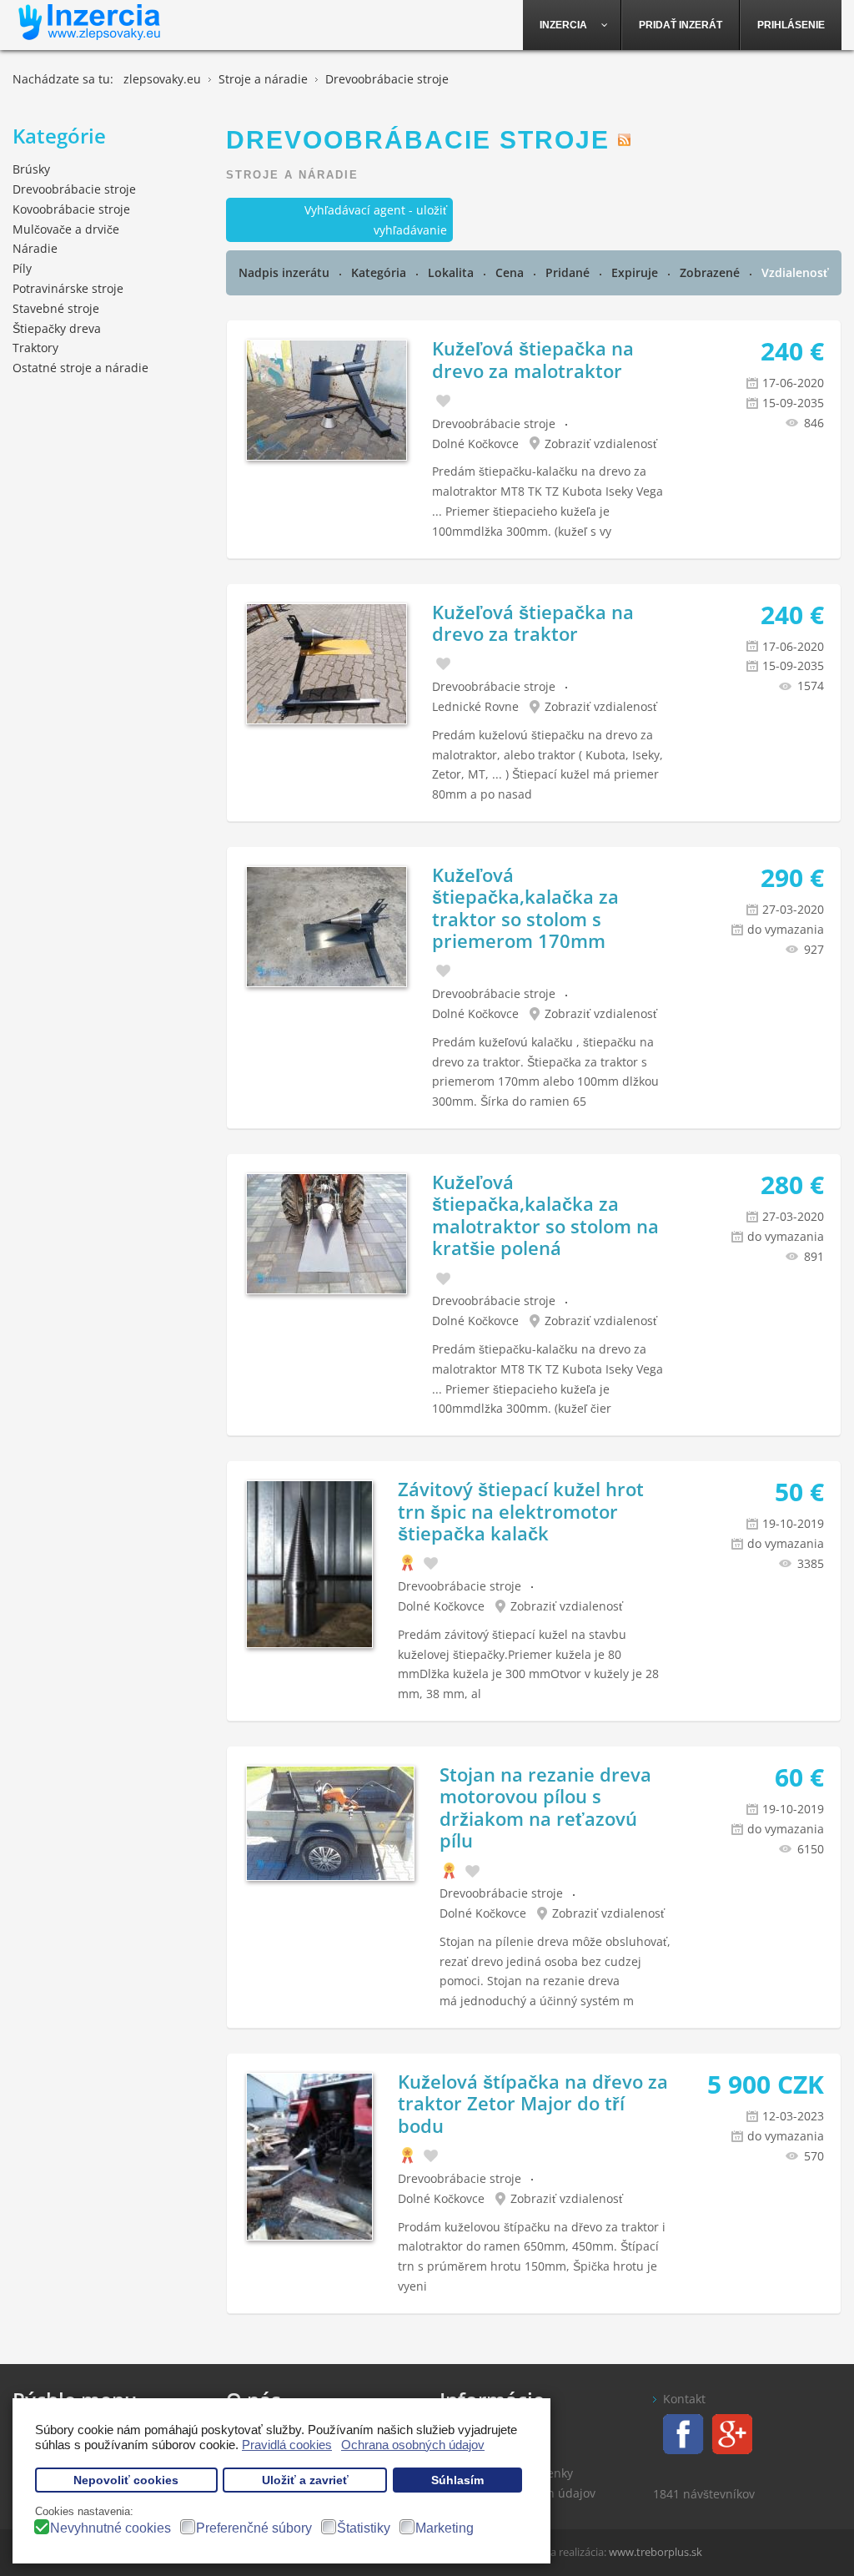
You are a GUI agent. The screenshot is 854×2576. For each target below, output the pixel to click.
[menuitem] (572, 25)
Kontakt (684, 2399)
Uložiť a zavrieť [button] (305, 2480)
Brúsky (31, 169)
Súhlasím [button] (457, 2480)
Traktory (35, 348)
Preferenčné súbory (254, 2528)
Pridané (569, 272)
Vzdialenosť (795, 272)
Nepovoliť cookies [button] (126, 2480)
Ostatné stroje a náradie (80, 368)
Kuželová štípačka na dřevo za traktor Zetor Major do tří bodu (533, 2103)
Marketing (445, 2528)
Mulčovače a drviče (66, 229)
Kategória (380, 272)
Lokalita (452, 272)
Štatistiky (364, 2528)
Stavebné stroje (56, 308)
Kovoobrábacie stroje (71, 209)
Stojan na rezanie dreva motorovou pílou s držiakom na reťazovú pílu (545, 1807)
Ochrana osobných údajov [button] (413, 2445)
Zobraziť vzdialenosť (601, 444)
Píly (22, 268)
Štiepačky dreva (57, 328)
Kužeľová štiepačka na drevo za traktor (533, 623)
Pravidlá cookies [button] (287, 2445)
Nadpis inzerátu (286, 272)
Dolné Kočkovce (475, 444)
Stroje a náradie (292, 175)
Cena (511, 272)
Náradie (35, 248)
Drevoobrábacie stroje (494, 423)
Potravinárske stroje (68, 288)
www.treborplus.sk (656, 2552)
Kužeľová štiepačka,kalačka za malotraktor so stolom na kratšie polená (545, 1215)
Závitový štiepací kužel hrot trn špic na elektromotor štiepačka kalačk (521, 1511)
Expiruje (636, 272)
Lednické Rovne (475, 706)
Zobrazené (711, 272)
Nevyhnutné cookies (111, 2528)
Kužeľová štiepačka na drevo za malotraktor (533, 359)
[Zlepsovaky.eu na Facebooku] (678, 2433)
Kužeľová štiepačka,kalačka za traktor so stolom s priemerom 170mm (525, 907)
